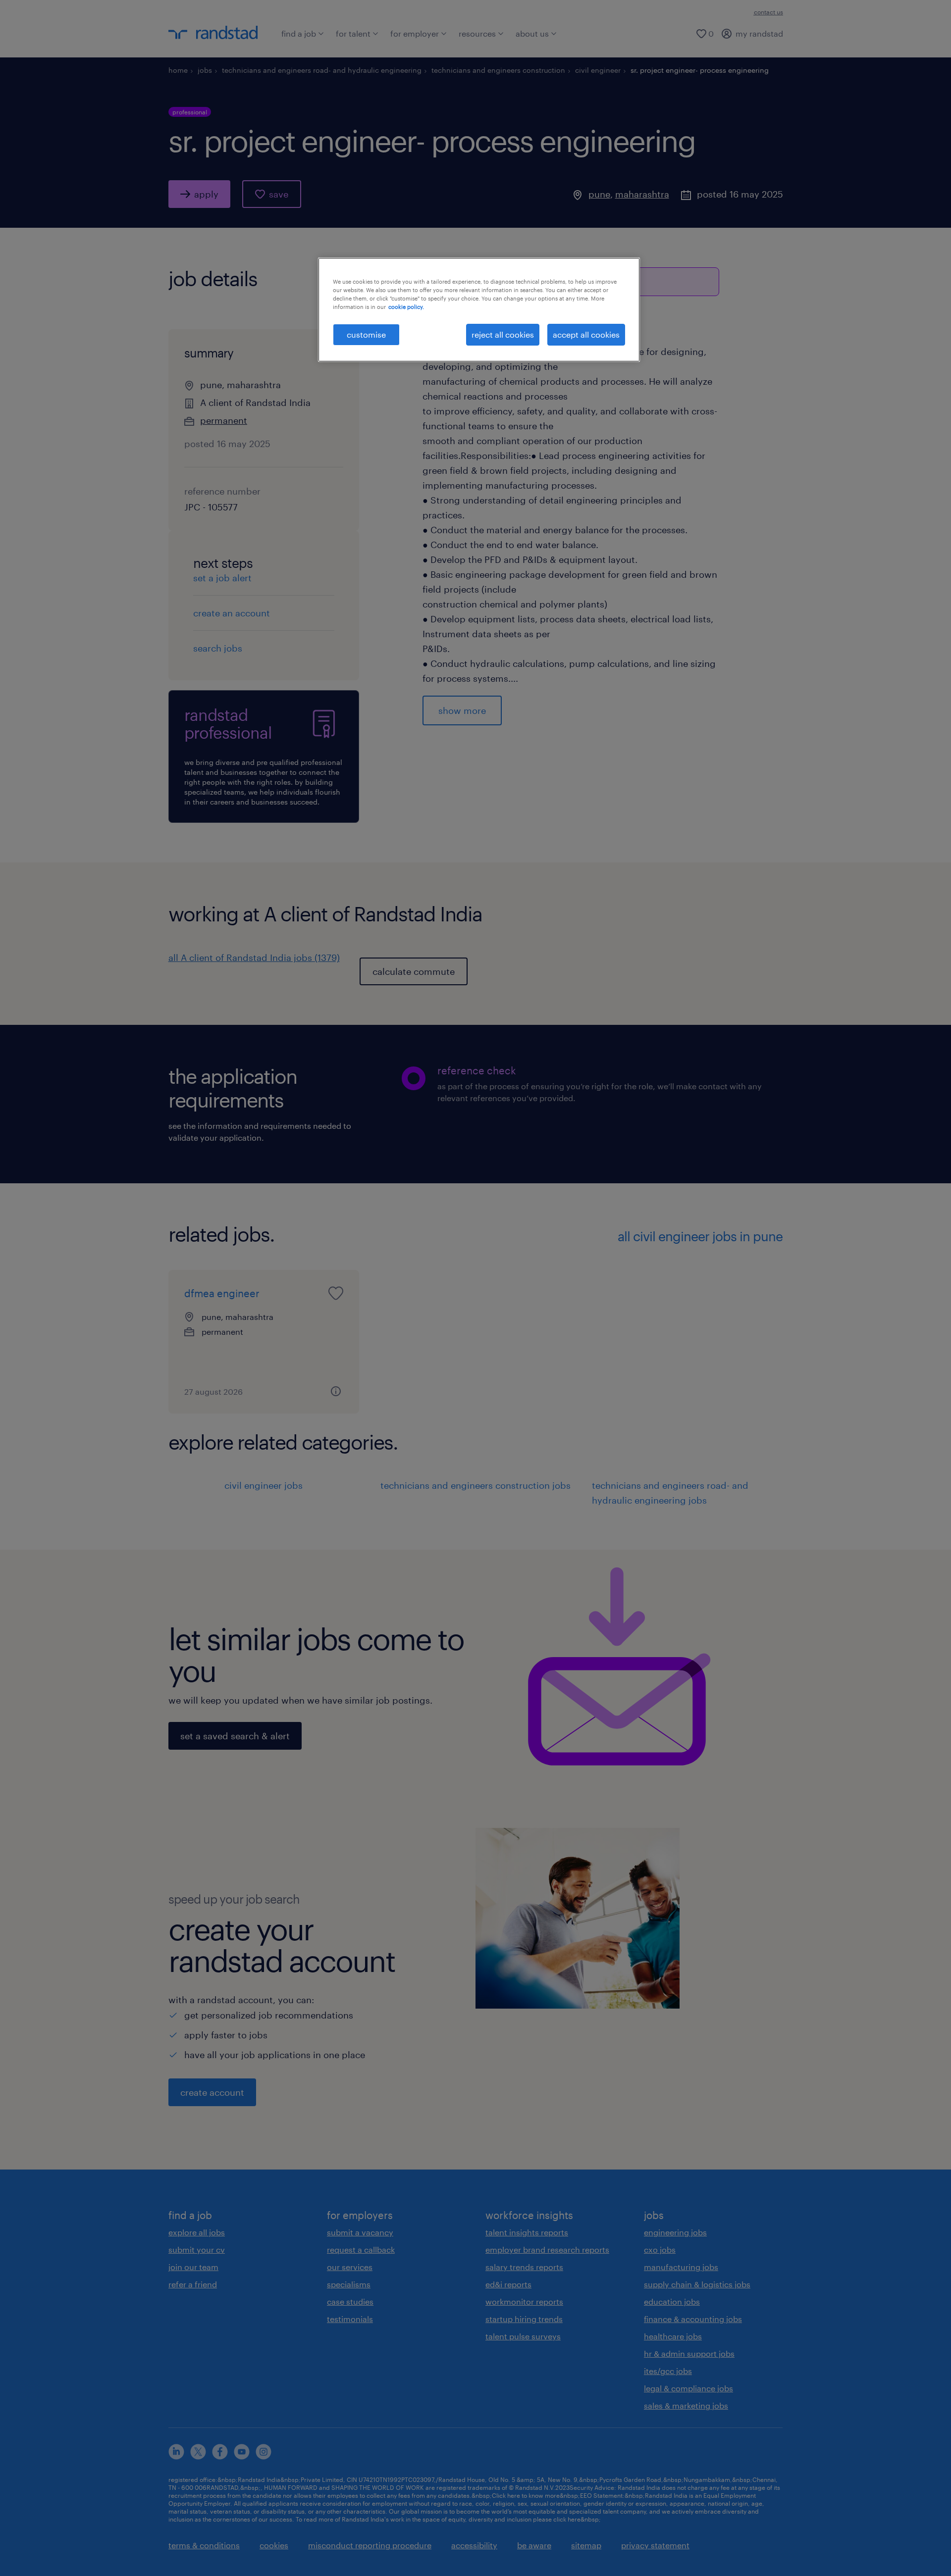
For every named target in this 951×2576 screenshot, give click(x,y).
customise (366, 334)
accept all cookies (586, 334)
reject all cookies (503, 334)
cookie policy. (406, 307)
